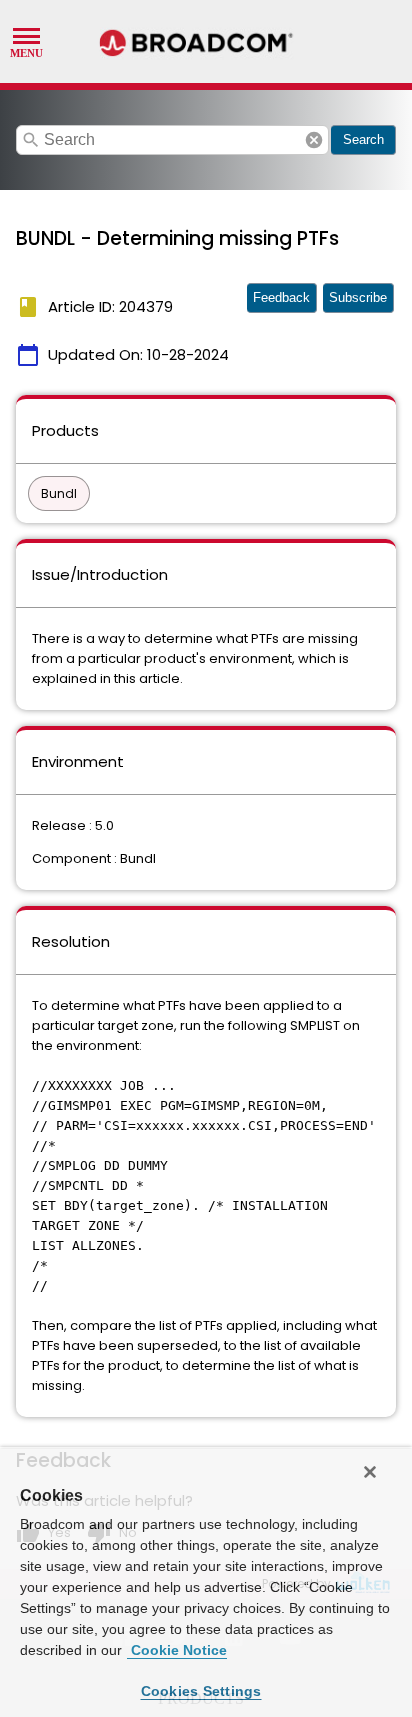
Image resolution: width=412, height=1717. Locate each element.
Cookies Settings (201, 1691)
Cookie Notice (177, 1650)
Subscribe (358, 297)
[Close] (370, 1472)
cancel (314, 140)
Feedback (281, 297)
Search (363, 139)
